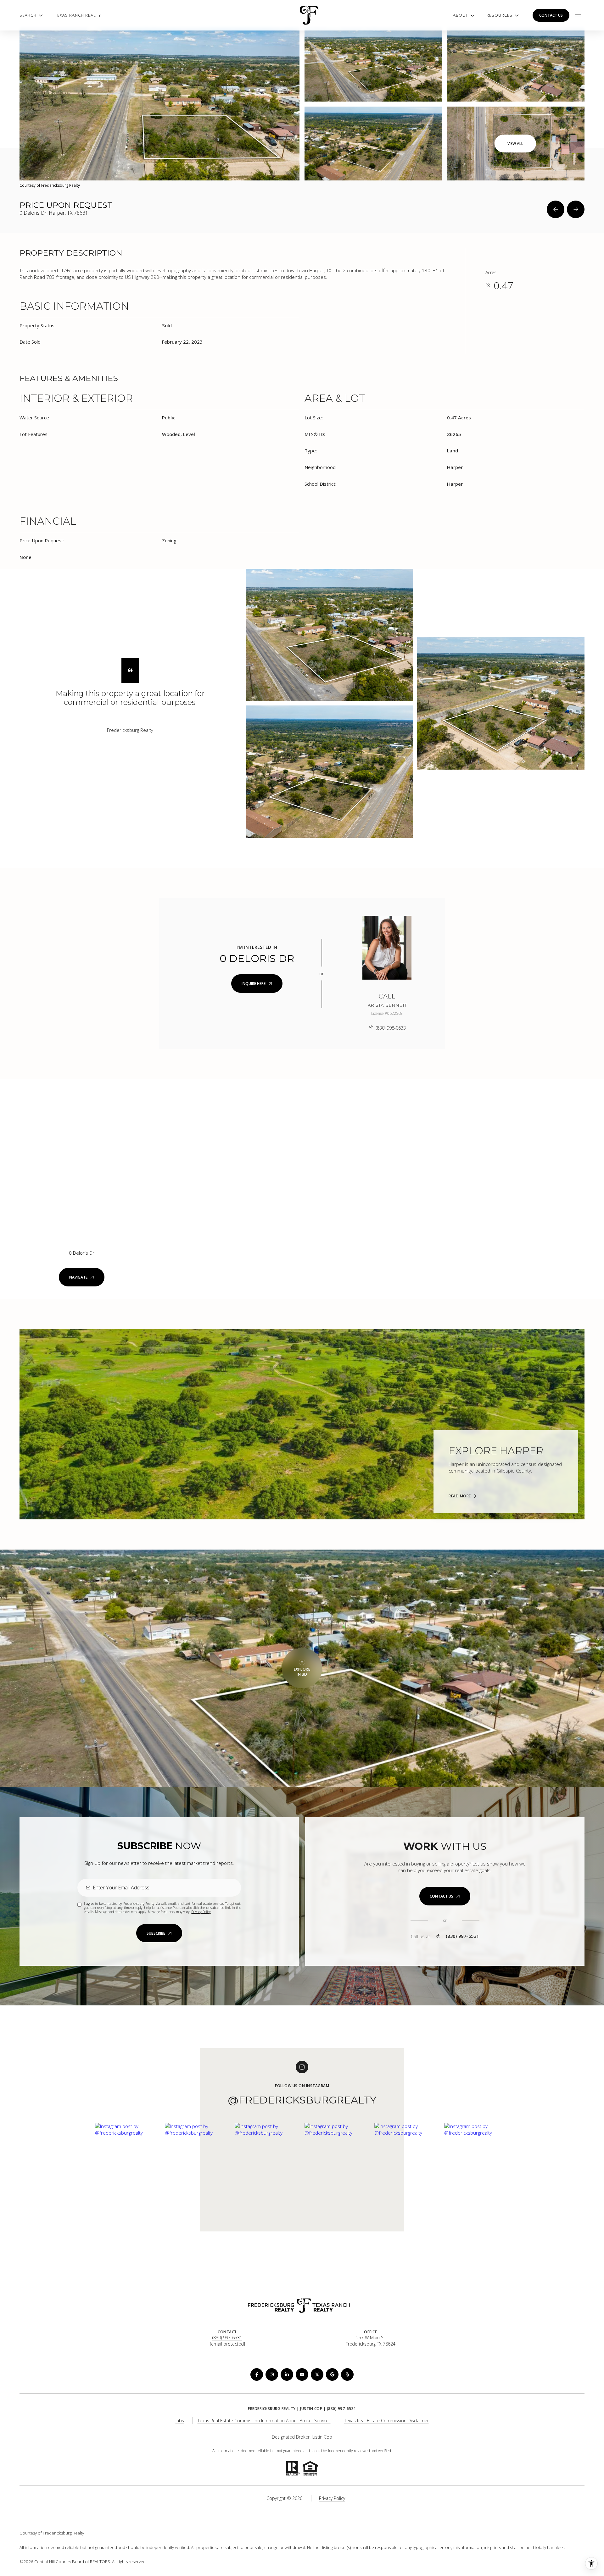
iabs (180, 2421)
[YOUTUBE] (302, 2374)
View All (515, 144)
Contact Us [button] (551, 15)
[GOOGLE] (332, 2374)
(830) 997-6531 (462, 1936)
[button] (445, 1896)
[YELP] (347, 2374)
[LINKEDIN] (287, 2374)
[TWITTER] (317, 2374)
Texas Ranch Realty (78, 15)
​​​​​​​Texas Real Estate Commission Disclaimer (386, 2421)
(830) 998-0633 (391, 1028)
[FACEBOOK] (257, 2374)
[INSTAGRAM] (272, 2374)
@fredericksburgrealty (302, 2100)
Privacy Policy (201, 1912)
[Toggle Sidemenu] (578, 15)
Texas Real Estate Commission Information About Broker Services (264, 2421)
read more (460, 1496)
